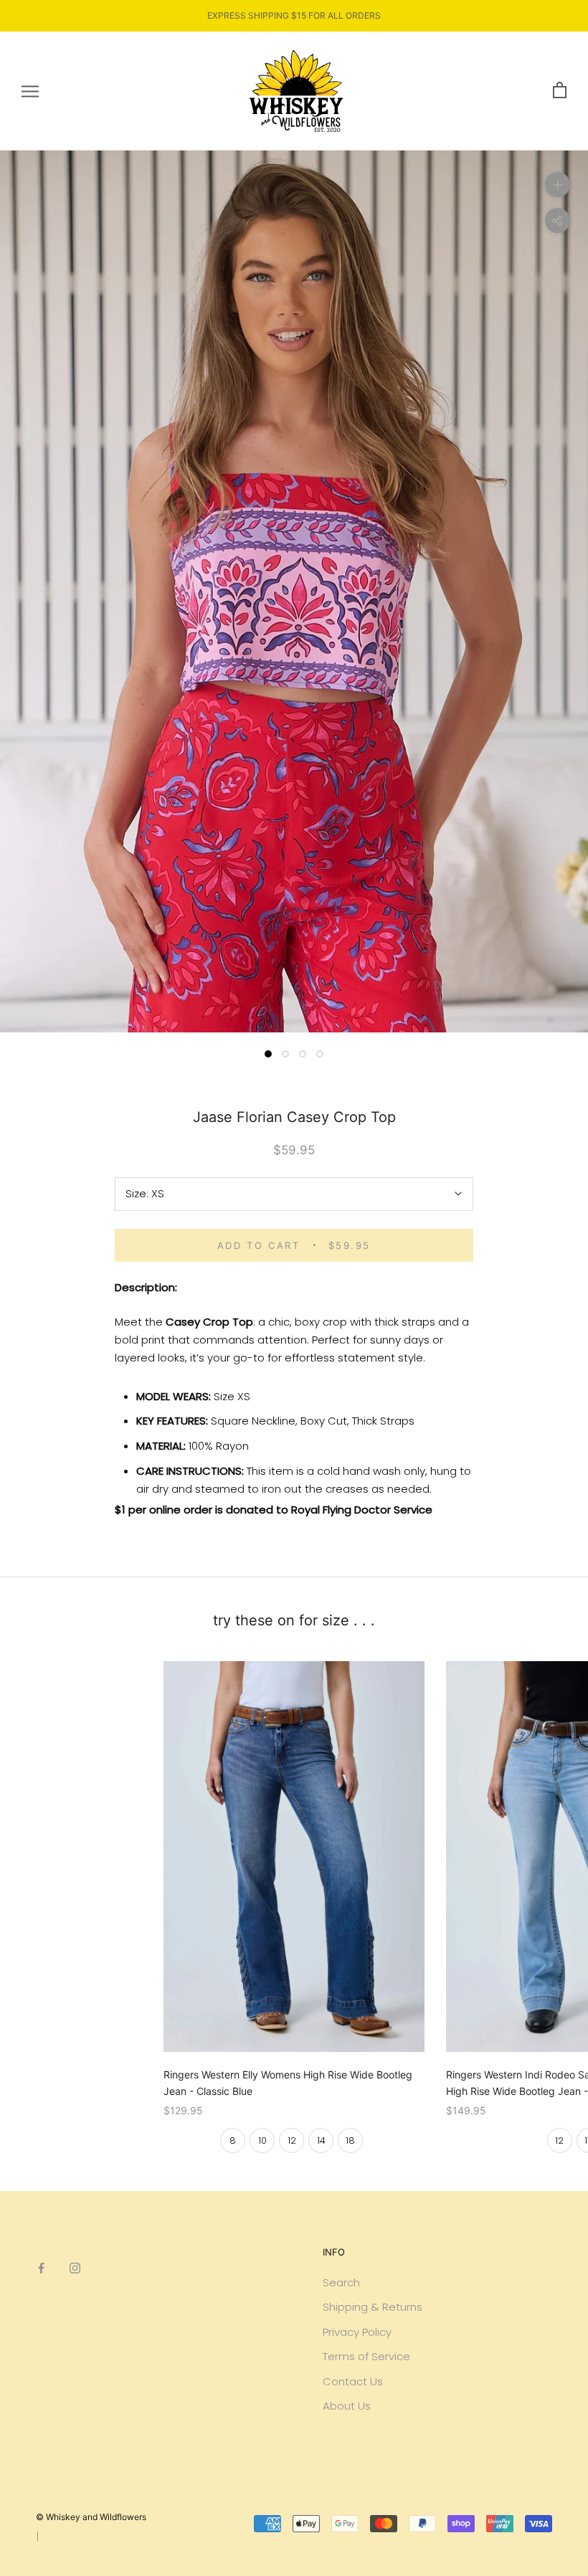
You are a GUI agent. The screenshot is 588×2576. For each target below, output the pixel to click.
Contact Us (353, 2381)
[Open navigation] (30, 91)
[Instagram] (75, 2268)
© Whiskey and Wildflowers (91, 2517)
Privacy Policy (357, 2332)
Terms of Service (366, 2356)
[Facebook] (41, 2268)
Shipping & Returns (373, 2307)
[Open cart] (560, 91)
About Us (347, 2406)
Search (341, 2282)
